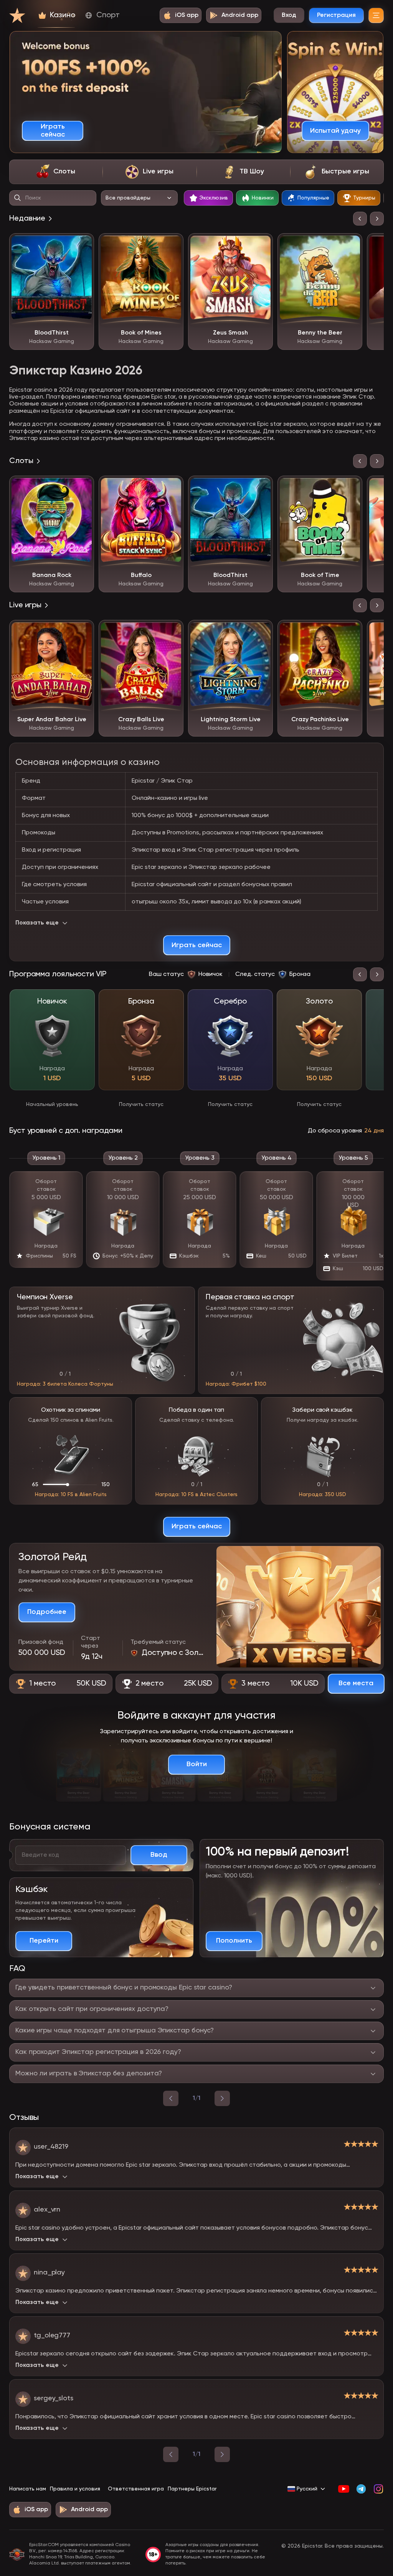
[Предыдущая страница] (171, 2454)
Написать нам (28, 2489)
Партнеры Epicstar (192, 2489)
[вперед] (222, 2098)
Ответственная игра (136, 2489)
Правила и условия (75, 2489)
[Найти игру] (18, 198)
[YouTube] (344, 2489)
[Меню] (376, 15)
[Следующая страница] (222, 2454)
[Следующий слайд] (377, 219)
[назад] (171, 2098)
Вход (289, 15)
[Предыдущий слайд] (360, 219)
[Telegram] (361, 2489)
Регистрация (336, 15)
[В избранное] (83, 245)
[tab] (56, 172)
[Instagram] (378, 2489)
